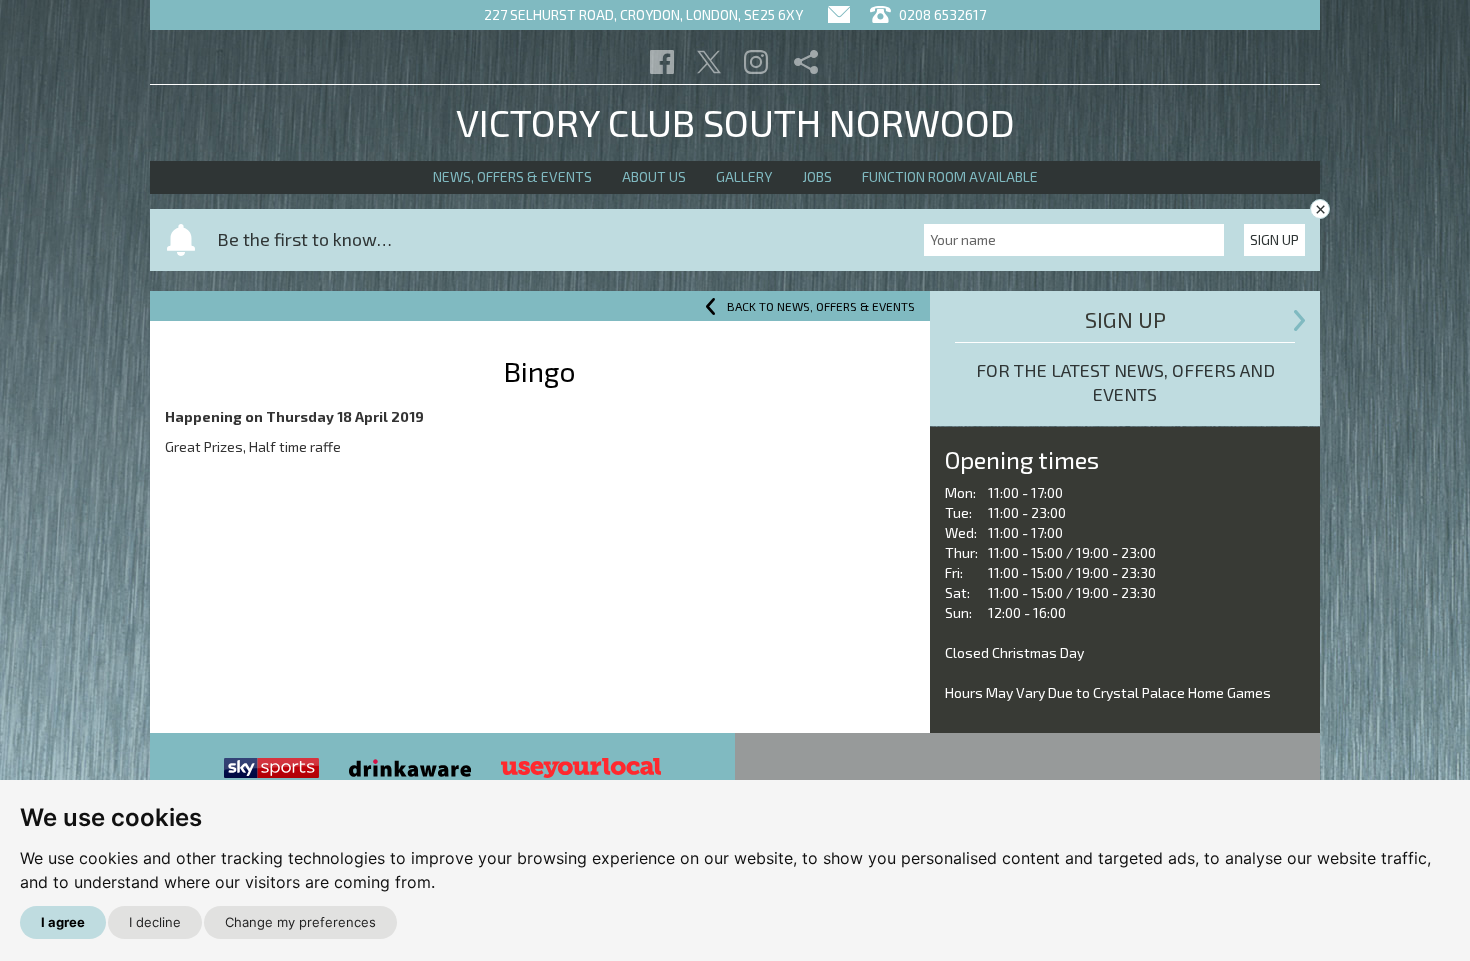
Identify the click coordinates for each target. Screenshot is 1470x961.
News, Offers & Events (512, 176)
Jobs (817, 176)
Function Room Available (950, 176)
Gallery (744, 176)
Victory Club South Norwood (735, 122)
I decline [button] (155, 922)
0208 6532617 (941, 14)
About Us (654, 176)
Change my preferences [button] (300, 922)
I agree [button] (63, 922)
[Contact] (839, 14)
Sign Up (1274, 239)
